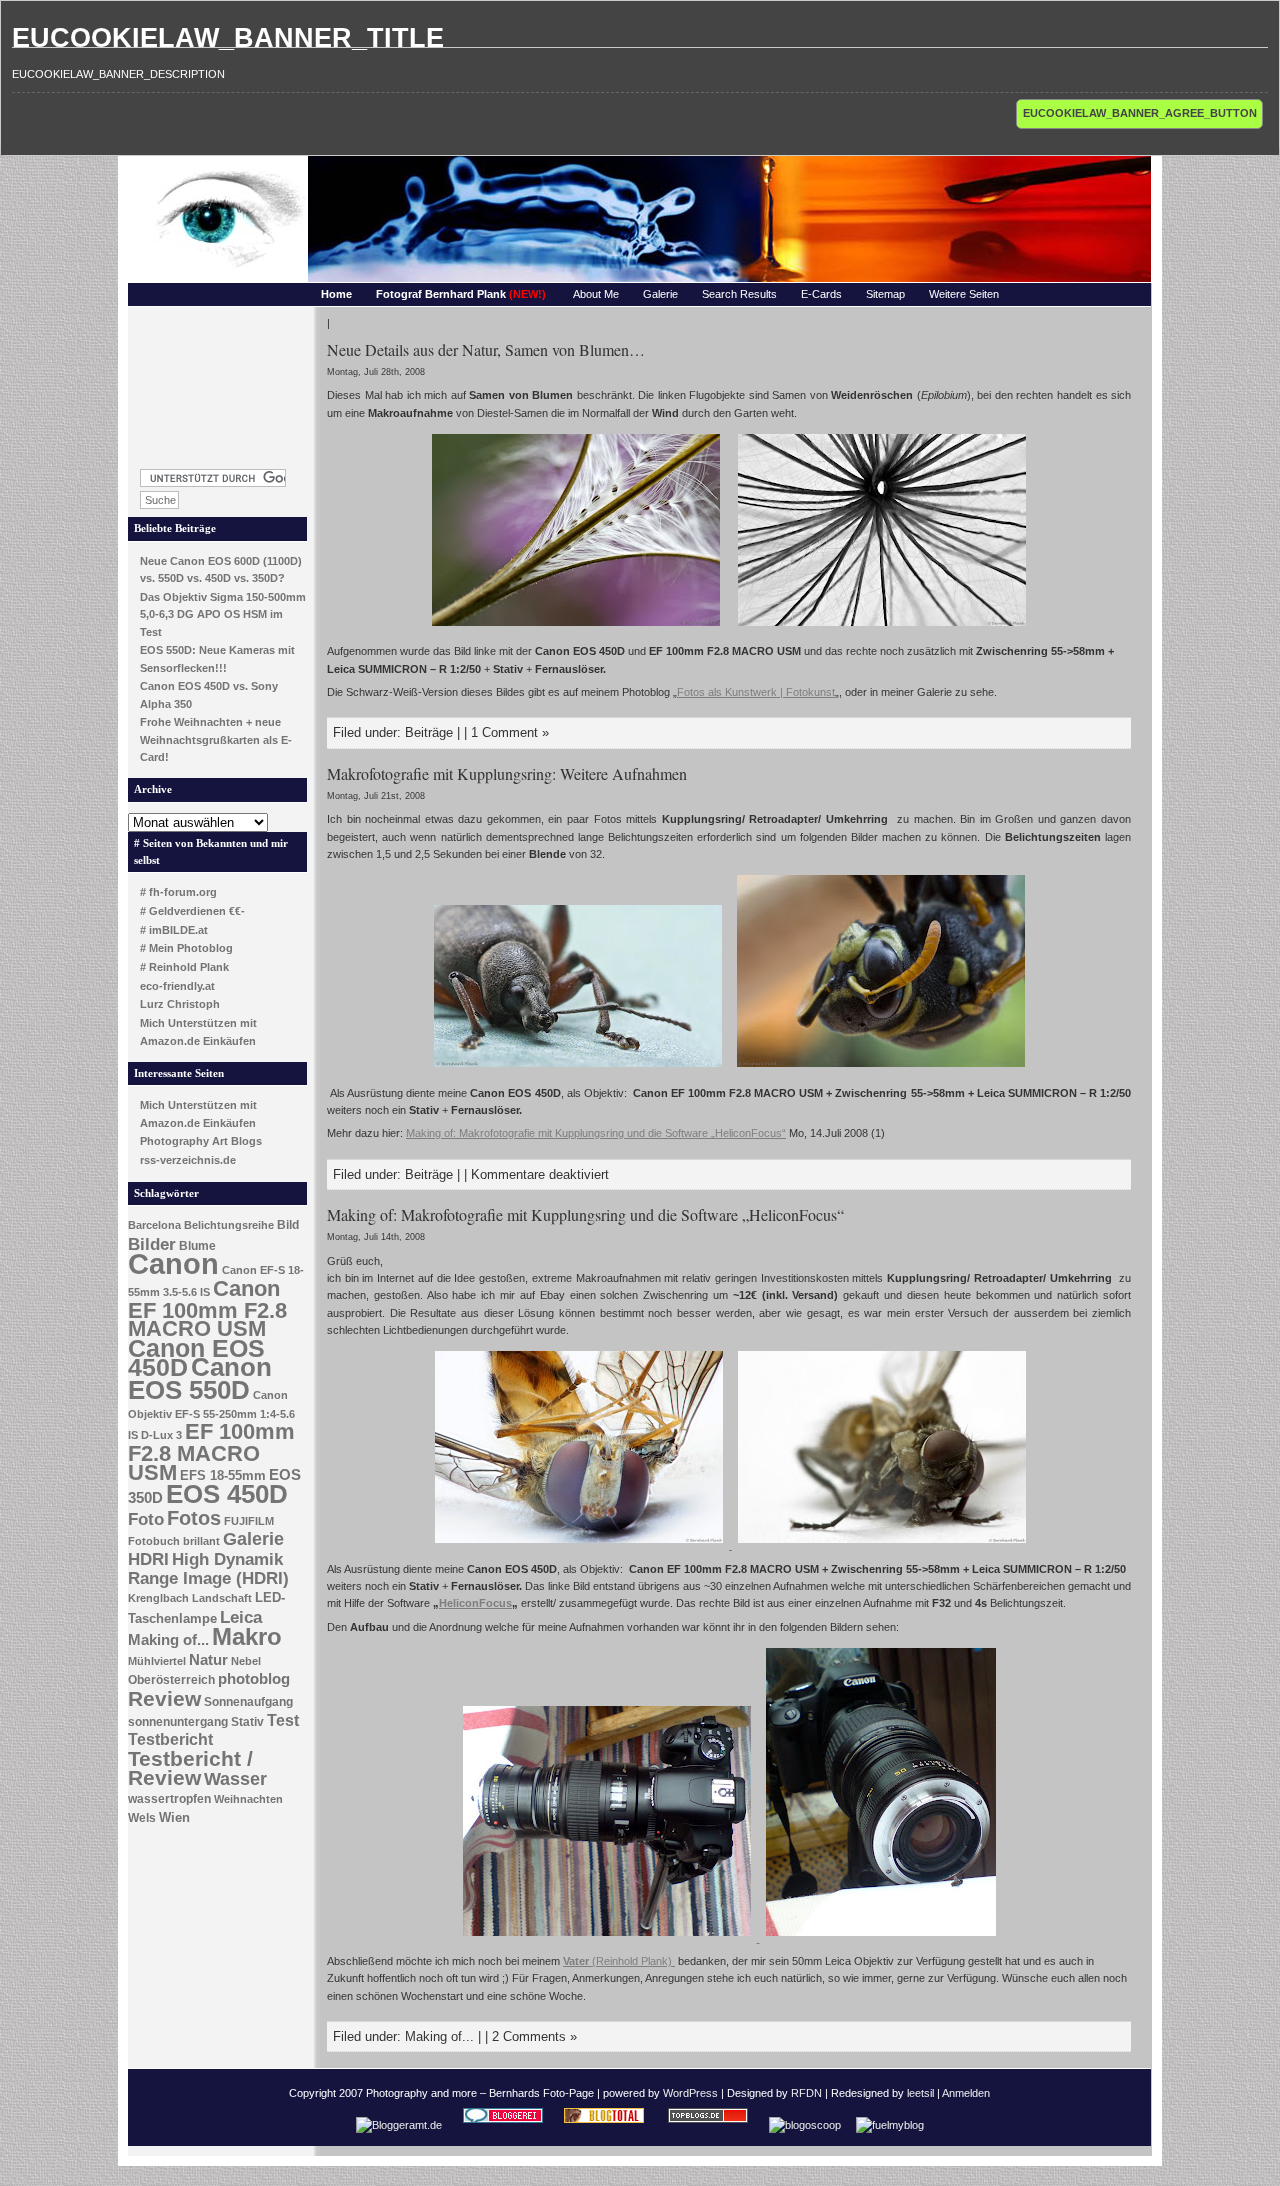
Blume (197, 1246)
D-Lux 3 (161, 1435)
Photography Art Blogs (201, 1141)
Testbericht (170, 1739)
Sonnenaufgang (248, 1702)
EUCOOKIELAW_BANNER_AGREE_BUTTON (1140, 113)
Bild (288, 1225)
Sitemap (885, 294)
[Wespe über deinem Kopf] (881, 1069)
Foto (146, 1519)
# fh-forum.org (178, 892)
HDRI (148, 1559)
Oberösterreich (171, 1680)
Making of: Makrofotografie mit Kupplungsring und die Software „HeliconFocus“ (596, 1133)
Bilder (152, 1244)
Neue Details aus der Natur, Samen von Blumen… (486, 349)
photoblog (254, 1679)
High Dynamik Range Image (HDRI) (208, 1569)
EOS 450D (227, 1494)
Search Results (739, 294)
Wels (142, 1818)
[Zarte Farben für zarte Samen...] (576, 628)
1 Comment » (510, 732)
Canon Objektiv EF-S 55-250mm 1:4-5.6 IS (211, 1415)
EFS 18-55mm (223, 1475)
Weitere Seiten (964, 294)
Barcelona (154, 1225)
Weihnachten (248, 1799)
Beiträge (429, 732)
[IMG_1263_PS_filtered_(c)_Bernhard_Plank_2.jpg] (882, 1545)
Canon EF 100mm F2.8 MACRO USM (207, 1308)
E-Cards (821, 294)
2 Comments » (534, 2036)
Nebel (246, 1661)
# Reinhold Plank (184, 967)
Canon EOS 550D (200, 1378)
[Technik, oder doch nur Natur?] (882, 628)
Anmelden (966, 2093)
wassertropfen (169, 1799)
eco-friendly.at (177, 986)
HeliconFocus (475, 1603)
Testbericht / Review (190, 1768)
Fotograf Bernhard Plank (461, 294)
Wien (174, 1817)
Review (164, 1699)
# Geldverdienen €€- (192, 911)
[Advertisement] (218, 382)
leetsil (920, 2093)
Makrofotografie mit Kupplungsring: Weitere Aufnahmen (507, 773)
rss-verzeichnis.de (188, 1160)
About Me (596, 294)
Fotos (194, 1518)
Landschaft (222, 1598)
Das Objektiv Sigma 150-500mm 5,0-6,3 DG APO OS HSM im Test (223, 614)
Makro (247, 1636)
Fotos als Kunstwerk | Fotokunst (756, 692)
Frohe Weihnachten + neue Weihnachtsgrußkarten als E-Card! (216, 739)
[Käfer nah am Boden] (578, 1069)
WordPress (690, 2093)
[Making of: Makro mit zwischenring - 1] (881, 1938)
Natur (208, 1660)
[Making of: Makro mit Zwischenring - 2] (608, 1938)
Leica (241, 1617)
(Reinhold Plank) (619, 1961)
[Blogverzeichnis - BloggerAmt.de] (399, 2125)
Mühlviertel (157, 1661)
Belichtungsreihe (229, 1225)
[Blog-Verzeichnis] (503, 2125)
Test (283, 1720)
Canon (173, 1263)
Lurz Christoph (180, 1004)
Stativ (247, 1722)
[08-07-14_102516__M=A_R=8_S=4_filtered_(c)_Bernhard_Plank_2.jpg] (580, 1545)
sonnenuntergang (178, 1722)
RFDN (806, 2093)
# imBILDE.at (174, 930)
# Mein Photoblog (186, 948)
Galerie (660, 294)
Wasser (235, 1778)
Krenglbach (158, 1598)
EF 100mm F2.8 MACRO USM (211, 1451)
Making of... (168, 1640)
